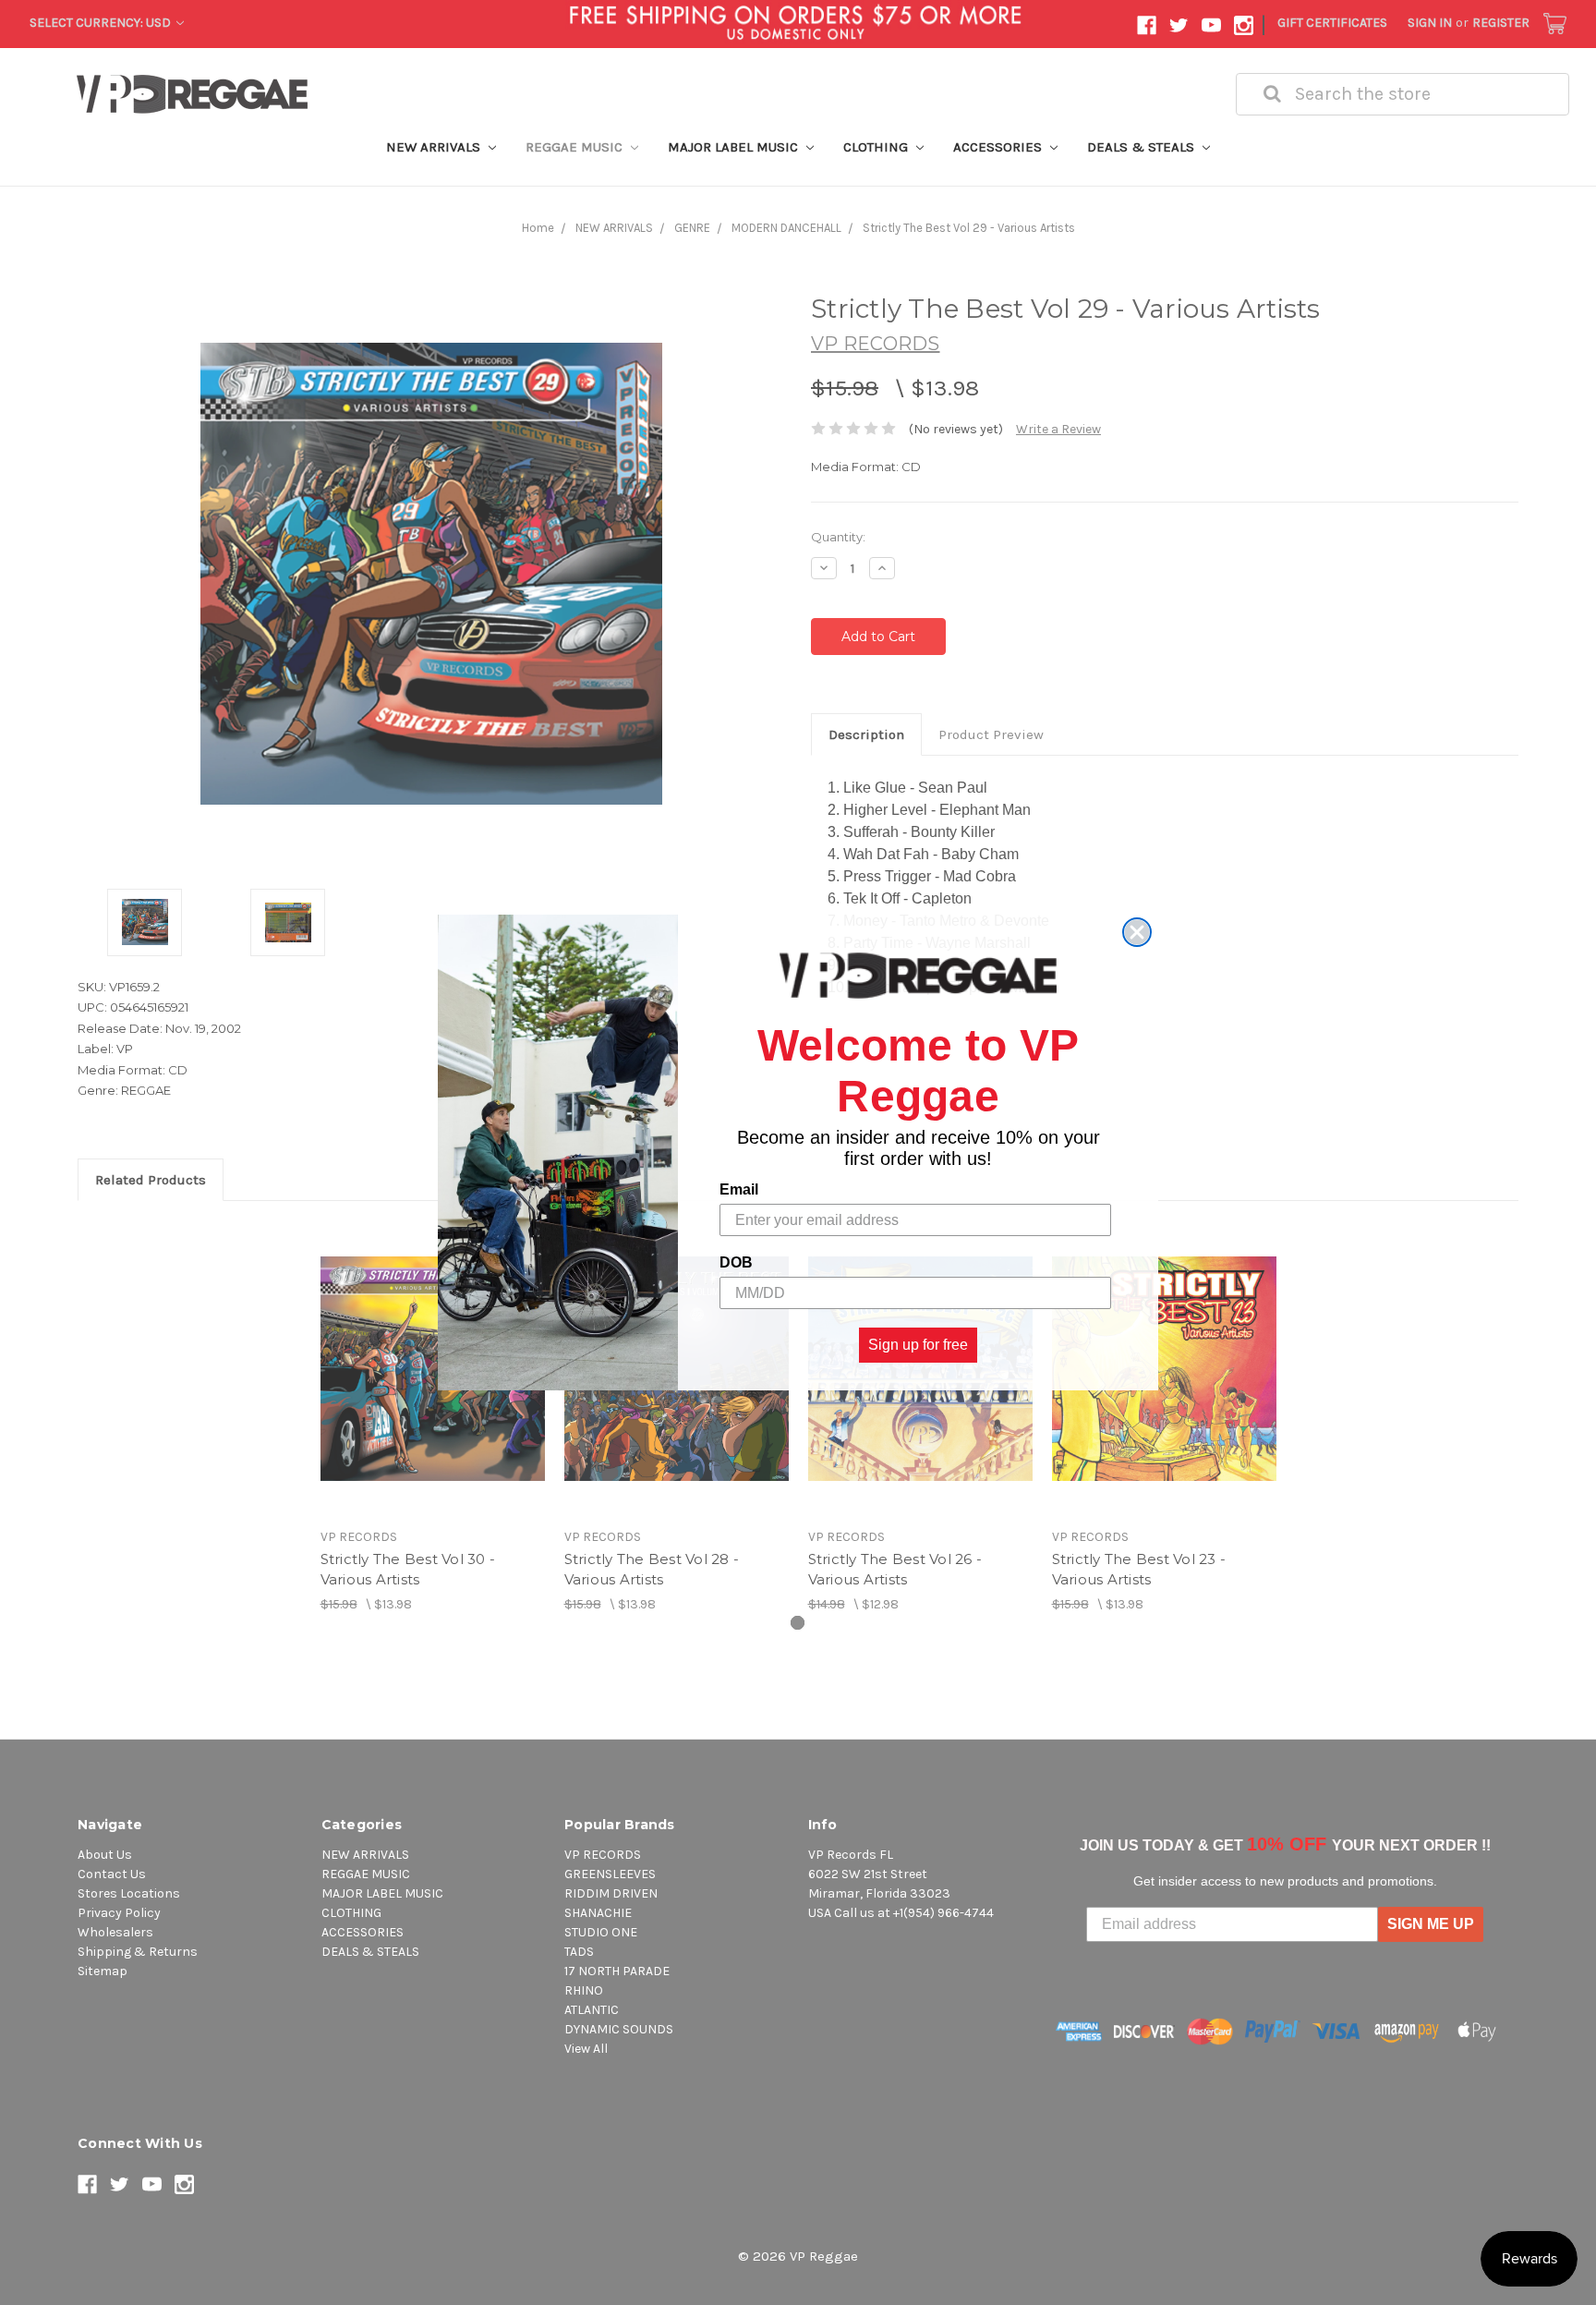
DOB (736, 1262)
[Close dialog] (1137, 932)
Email (739, 1189)
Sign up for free (918, 1345)
